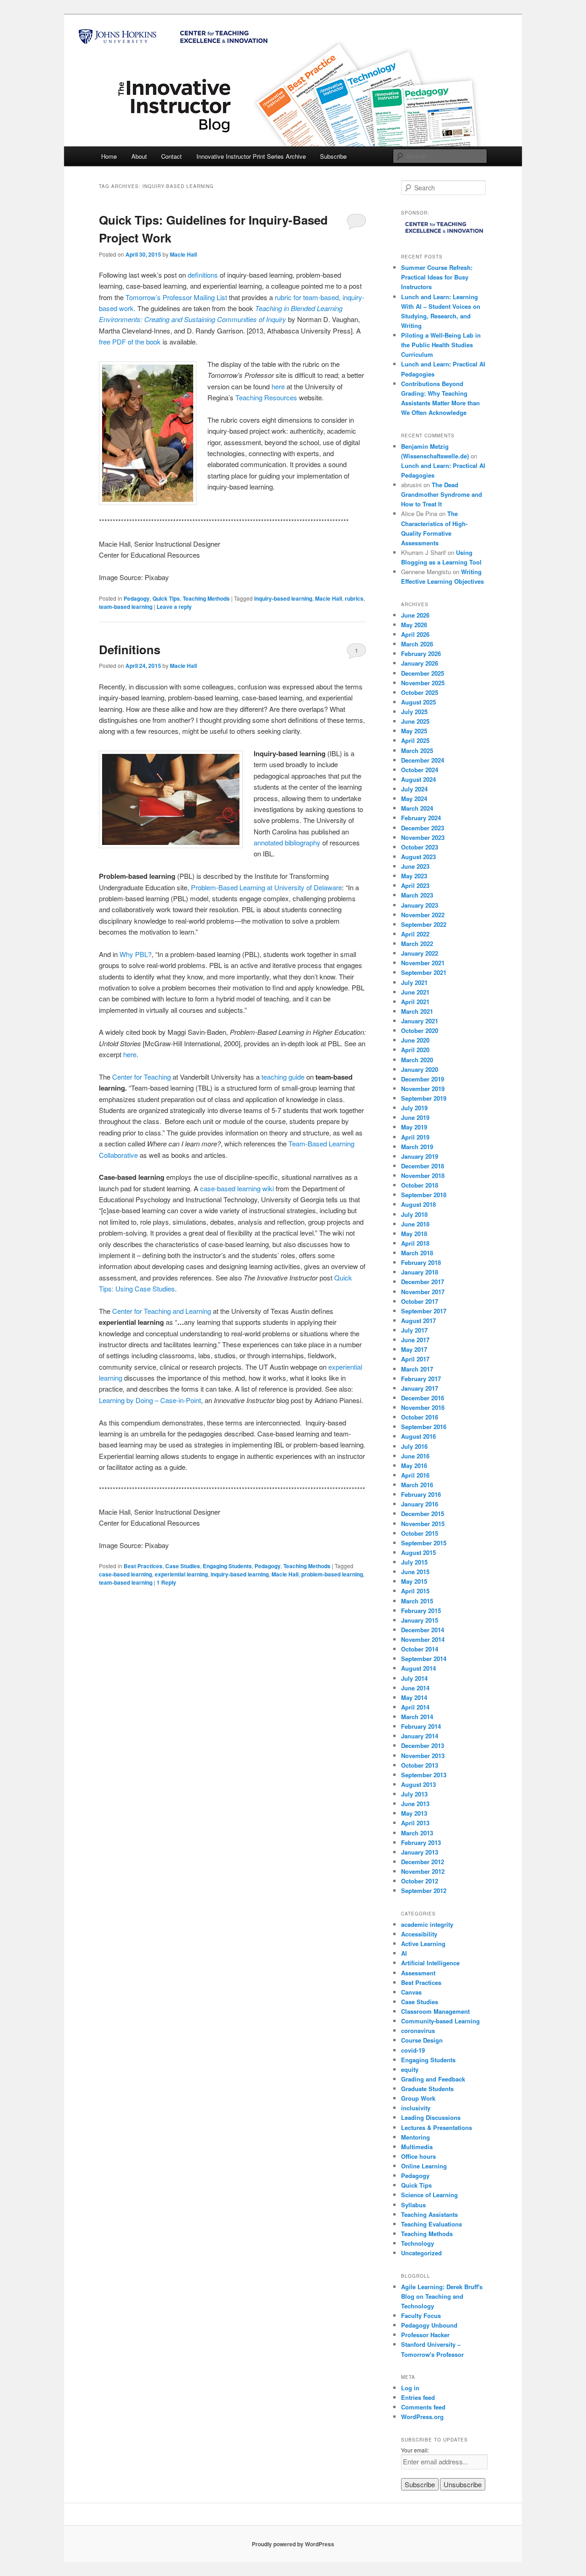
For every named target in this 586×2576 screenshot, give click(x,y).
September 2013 (424, 1775)
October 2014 (420, 1649)
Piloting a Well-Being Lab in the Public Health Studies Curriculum (441, 345)
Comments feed (423, 2407)
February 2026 (421, 653)
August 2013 (418, 1784)
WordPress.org (422, 2417)
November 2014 (423, 1639)
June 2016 (415, 1456)
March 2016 (417, 1485)
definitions (203, 275)
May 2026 (414, 625)
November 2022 (423, 915)
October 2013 (420, 1765)
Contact (171, 156)
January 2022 (420, 953)
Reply (166, 1582)
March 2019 (417, 1147)
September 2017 (424, 1311)
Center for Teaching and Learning (162, 1311)
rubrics (354, 598)
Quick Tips (166, 598)
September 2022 (424, 924)
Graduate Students (427, 2089)
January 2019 (420, 1156)
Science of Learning (429, 2195)
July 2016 (414, 1446)
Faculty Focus (421, 2315)
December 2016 (423, 1398)
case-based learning (125, 1574)
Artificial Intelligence (430, 1963)
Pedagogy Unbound (429, 2325)
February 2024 (421, 818)
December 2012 (423, 1862)
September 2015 (424, 1543)
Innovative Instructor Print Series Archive (251, 156)
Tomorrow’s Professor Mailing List (176, 297)
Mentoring (415, 2137)
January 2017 (420, 1388)
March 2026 (417, 644)
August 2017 (418, 1320)
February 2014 (421, 1726)
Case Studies (183, 1566)
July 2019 (414, 1108)
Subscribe (333, 156)
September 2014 (424, 1659)
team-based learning (126, 607)
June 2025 (415, 721)
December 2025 (423, 673)
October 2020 (420, 1030)
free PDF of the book (130, 341)
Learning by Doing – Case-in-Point (150, 1400)
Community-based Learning (440, 2021)
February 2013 (421, 1842)
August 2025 (418, 702)
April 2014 (415, 1707)
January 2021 (420, 1021)
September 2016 (424, 1427)
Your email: (415, 2450)
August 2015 (418, 1552)
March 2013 (417, 1833)
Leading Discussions (431, 2117)
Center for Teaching (141, 1077)
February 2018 (421, 1262)
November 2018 (423, 1175)
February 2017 (421, 1379)
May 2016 (414, 1465)
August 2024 (418, 779)
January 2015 (420, 1620)
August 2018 (418, 1204)
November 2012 (423, 1871)
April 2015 (415, 1591)
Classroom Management (435, 2011)
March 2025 (417, 750)
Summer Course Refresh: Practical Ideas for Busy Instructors (437, 277)
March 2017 (417, 1369)
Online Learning (424, 2166)
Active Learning (423, 1944)
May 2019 (414, 1127)
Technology (418, 2243)
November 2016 (423, 1407)
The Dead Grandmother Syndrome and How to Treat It (442, 494)
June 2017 (415, 1340)
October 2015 (420, 1533)
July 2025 (414, 712)
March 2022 (417, 944)
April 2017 (415, 1359)
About (139, 156)
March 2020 (417, 1060)
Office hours (418, 2156)
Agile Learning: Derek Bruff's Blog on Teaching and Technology (442, 2296)
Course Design (422, 2040)
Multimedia (417, 2147)
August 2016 (418, 1436)
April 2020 (415, 1050)
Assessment (418, 1973)
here (278, 386)
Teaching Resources (266, 397)
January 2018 (420, 1272)
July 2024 (414, 789)
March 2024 (417, 808)
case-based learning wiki (237, 1188)
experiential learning (181, 1574)
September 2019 (424, 1098)
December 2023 (423, 828)
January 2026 (420, 663)
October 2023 (420, 847)
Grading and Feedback (433, 2079)
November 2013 (423, 1756)
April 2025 (415, 740)
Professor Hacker (425, 2335)
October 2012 (420, 1881)
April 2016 (415, 1475)
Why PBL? (136, 954)
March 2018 (417, 1253)
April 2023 (415, 885)
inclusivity (416, 2108)
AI (404, 1953)
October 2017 (420, 1301)
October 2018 (420, 1185)
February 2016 (421, 1494)
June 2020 (415, 1040)
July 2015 (414, 1562)
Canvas (411, 1992)
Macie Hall (183, 254)
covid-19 (413, 2050)
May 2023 (414, 876)
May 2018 (414, 1234)
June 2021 (415, 992)
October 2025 (420, 692)
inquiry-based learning (283, 598)
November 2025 (423, 683)
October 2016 (420, 1417)
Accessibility (419, 1934)
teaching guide (283, 1077)
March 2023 (417, 895)
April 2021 (415, 1002)
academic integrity (427, 1924)
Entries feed (418, 2397)
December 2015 (423, 1514)
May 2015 (414, 1581)
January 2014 (420, 1736)
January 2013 (420, 1852)
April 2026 (415, 634)
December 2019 (423, 1079)
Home (109, 156)
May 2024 (414, 799)
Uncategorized (421, 2253)
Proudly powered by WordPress (293, 2544)
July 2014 (414, 1678)
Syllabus (413, 2205)
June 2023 (415, 866)
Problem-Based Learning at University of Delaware (266, 887)
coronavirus (418, 2030)
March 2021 (417, 1011)
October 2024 (420, 770)
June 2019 (415, 1117)
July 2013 (414, 1794)
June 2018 (415, 1224)
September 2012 (424, 1890)
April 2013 (415, 1823)
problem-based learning (332, 1574)
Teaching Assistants (429, 2214)
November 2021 (423, 963)
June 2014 (415, 1688)
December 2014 (423, 1630)
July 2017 (414, 1330)
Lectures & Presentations (437, 2127)
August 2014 (418, 1668)
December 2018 (423, 1166)
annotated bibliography (287, 842)
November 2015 (423, 1524)
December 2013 (423, 1745)
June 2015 (415, 1572)
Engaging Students (227, 1566)
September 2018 (424, 1195)
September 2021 (424, 972)
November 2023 (423, 837)
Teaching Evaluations (431, 2224)
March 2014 (417, 1717)
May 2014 (414, 1697)
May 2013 (414, 1813)
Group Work (418, 2098)
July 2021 (414, 982)
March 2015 (417, 1601)
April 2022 (415, 934)
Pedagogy (137, 598)
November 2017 (423, 1292)
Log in (410, 2388)
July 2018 (414, 1214)
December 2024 (423, 760)
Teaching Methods (206, 598)
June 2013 (415, 1804)
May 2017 (414, 1349)
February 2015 (421, 1611)
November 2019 (423, 1089)
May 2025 (414, 731)
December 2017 (423, 1282)
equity (410, 2069)
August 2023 (418, 857)
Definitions (130, 649)
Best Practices (143, 1566)
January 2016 (420, 1504)
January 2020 (420, 1069)
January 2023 (420, 905)
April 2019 (415, 1137)
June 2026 (415, 615)
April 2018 (415, 1243)
